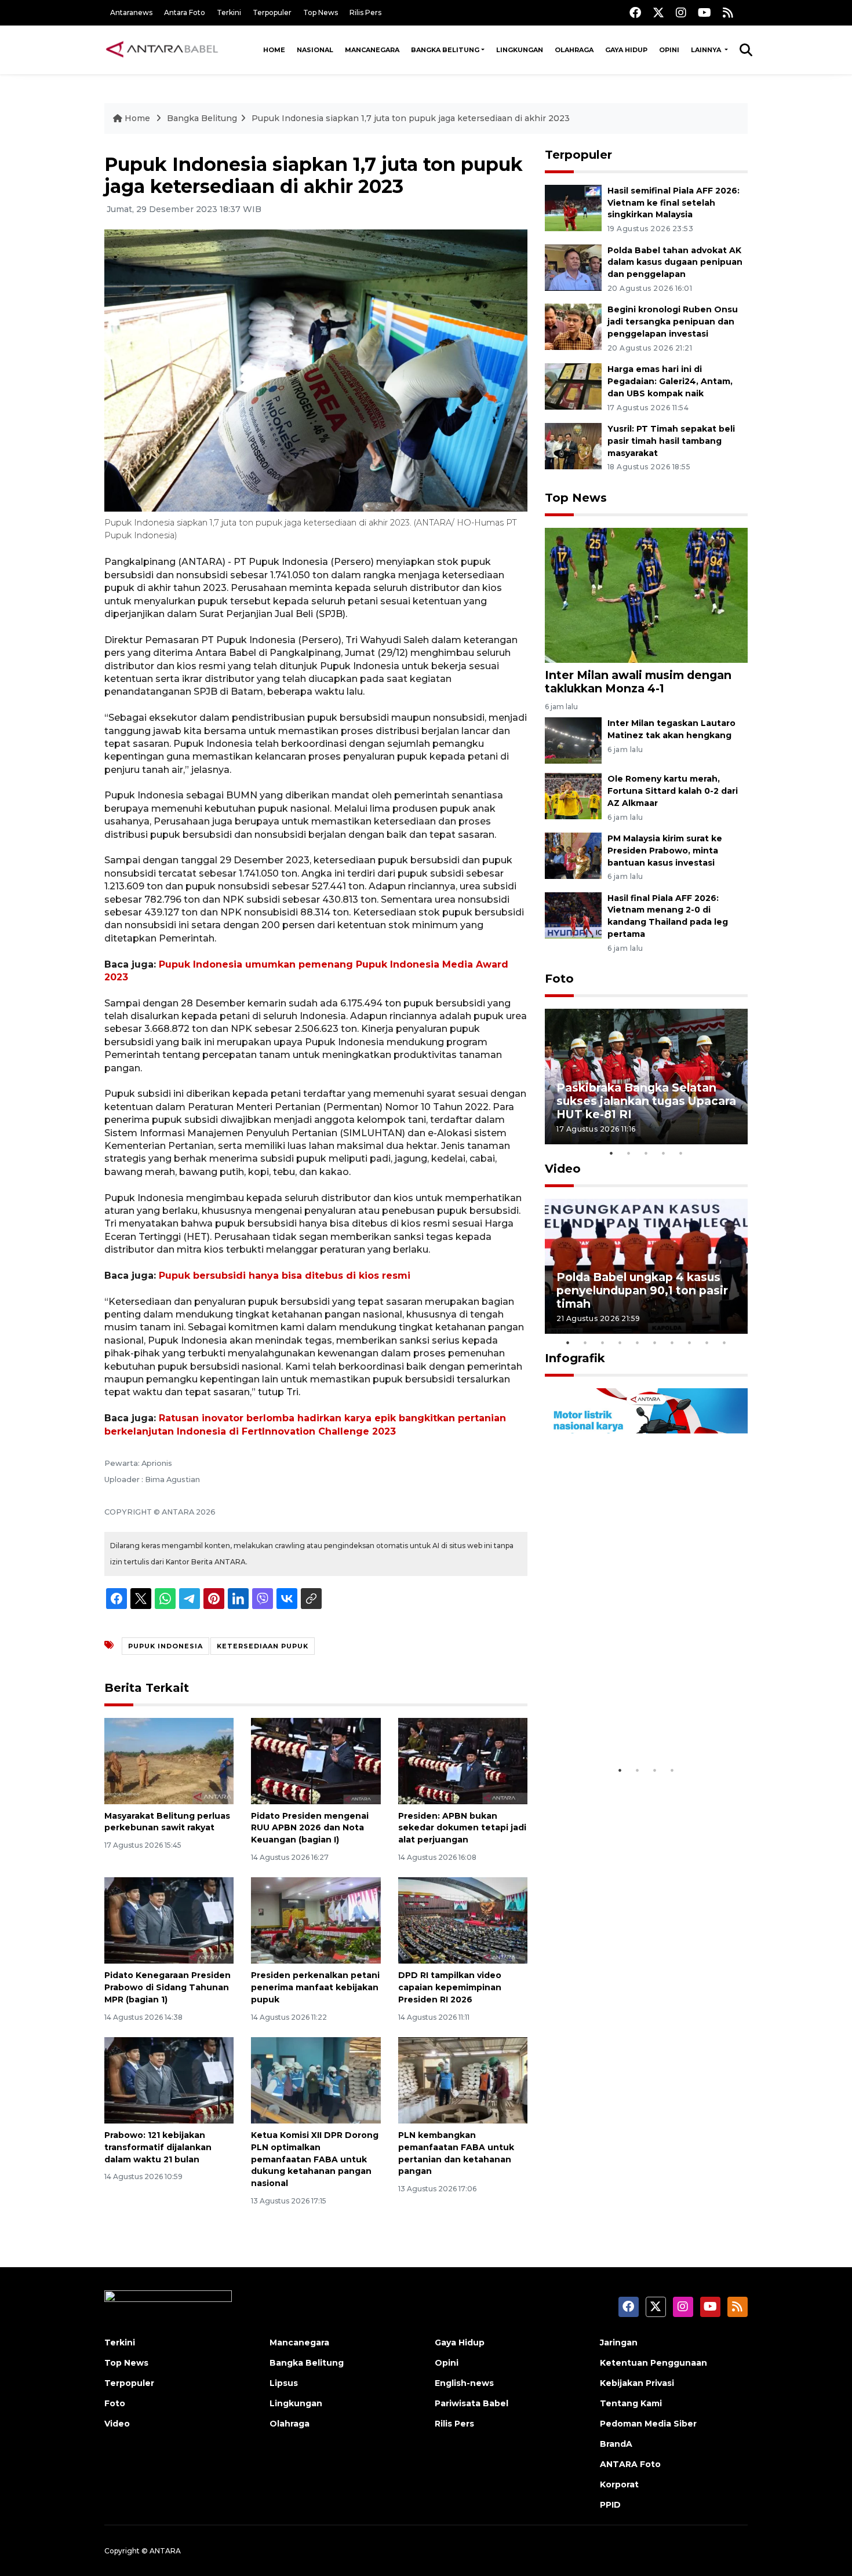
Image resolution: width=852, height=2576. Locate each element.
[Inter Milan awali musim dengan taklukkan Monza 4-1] (646, 594)
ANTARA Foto (630, 2464)
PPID (610, 2505)
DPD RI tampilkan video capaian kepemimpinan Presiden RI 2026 (450, 1987)
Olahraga (574, 50)
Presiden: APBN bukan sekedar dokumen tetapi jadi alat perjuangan (462, 1828)
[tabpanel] (646, 1076)
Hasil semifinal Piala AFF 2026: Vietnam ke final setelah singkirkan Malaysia (673, 203)
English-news (464, 2383)
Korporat (619, 2484)
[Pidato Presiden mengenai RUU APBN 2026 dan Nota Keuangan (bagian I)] (316, 1760)
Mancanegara (372, 50)
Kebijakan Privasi (637, 2383)
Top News (321, 12)
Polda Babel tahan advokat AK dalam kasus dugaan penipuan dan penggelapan (675, 262)
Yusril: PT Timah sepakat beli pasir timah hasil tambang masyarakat (671, 441)
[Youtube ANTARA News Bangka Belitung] (704, 12)
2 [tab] (629, 1153)
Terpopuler (272, 12)
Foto (559, 979)
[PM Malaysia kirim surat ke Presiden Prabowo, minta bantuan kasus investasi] (573, 855)
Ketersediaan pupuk (263, 1646)
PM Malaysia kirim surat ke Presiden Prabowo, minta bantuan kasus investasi (665, 851)
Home (274, 50)
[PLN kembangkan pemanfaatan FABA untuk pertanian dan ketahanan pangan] (463, 2080)
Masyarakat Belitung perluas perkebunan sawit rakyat (167, 1822)
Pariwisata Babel (471, 2403)
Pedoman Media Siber (648, 2424)
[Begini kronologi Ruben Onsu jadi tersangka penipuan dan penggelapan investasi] (573, 326)
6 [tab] (655, 1342)
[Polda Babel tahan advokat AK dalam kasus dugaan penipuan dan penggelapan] (573, 267)
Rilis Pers (365, 12)
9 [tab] (707, 1342)
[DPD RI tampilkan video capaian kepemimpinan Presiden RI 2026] (463, 1920)
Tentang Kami (631, 2403)
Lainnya (707, 50)
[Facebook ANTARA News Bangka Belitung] (635, 12)
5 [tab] (681, 1153)
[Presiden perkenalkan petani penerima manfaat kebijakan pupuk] (316, 1920)
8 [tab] (690, 1342)
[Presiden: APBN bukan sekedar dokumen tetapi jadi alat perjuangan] (463, 1760)
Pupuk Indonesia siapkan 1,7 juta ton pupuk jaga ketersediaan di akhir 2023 (411, 118)
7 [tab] (672, 1342)
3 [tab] (646, 1153)
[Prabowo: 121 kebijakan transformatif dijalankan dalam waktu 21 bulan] (169, 2080)
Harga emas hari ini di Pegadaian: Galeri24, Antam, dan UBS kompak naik (670, 381)
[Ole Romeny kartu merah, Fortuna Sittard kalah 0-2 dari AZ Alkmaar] (573, 795)
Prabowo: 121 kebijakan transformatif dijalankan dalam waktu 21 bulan (158, 2147)
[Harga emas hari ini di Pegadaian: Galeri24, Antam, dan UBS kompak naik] (573, 386)
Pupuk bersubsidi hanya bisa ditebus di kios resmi (285, 1276)
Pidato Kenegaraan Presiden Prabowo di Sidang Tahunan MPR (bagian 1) (168, 1987)
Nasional (315, 50)
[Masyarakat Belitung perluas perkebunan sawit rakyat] (169, 1760)
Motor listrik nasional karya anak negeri (636, 1723)
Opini (669, 50)
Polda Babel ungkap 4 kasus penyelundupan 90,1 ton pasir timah (642, 1290)
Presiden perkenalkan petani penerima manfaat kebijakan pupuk (315, 1987)
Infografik (575, 1358)
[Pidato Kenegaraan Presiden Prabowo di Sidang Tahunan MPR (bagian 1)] (169, 1920)
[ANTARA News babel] (162, 50)
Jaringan (619, 2343)
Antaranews (131, 12)
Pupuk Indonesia (165, 1646)
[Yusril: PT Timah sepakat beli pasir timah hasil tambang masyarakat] (573, 445)
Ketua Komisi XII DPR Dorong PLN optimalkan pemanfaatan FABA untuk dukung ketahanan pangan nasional (315, 2159)
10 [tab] (724, 1342)
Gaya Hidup (626, 50)
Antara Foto (185, 12)
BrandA (616, 2444)
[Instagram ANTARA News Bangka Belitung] (681, 12)
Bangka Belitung (445, 50)
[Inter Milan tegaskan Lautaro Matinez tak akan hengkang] (573, 740)
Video (563, 1169)
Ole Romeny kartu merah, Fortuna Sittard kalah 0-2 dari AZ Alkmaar (673, 791)
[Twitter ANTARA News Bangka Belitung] (658, 12)
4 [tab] (664, 1153)
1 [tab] (611, 1153)
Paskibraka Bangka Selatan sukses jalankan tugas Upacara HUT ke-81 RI (646, 1101)
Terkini (229, 12)
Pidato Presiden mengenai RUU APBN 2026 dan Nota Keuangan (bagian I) (310, 1828)
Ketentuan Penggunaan (653, 2363)
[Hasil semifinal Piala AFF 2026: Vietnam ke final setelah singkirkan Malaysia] (573, 207)
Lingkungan (520, 50)
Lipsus (284, 2383)
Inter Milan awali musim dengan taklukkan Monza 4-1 (638, 682)
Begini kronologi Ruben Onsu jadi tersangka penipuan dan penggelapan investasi (673, 322)
